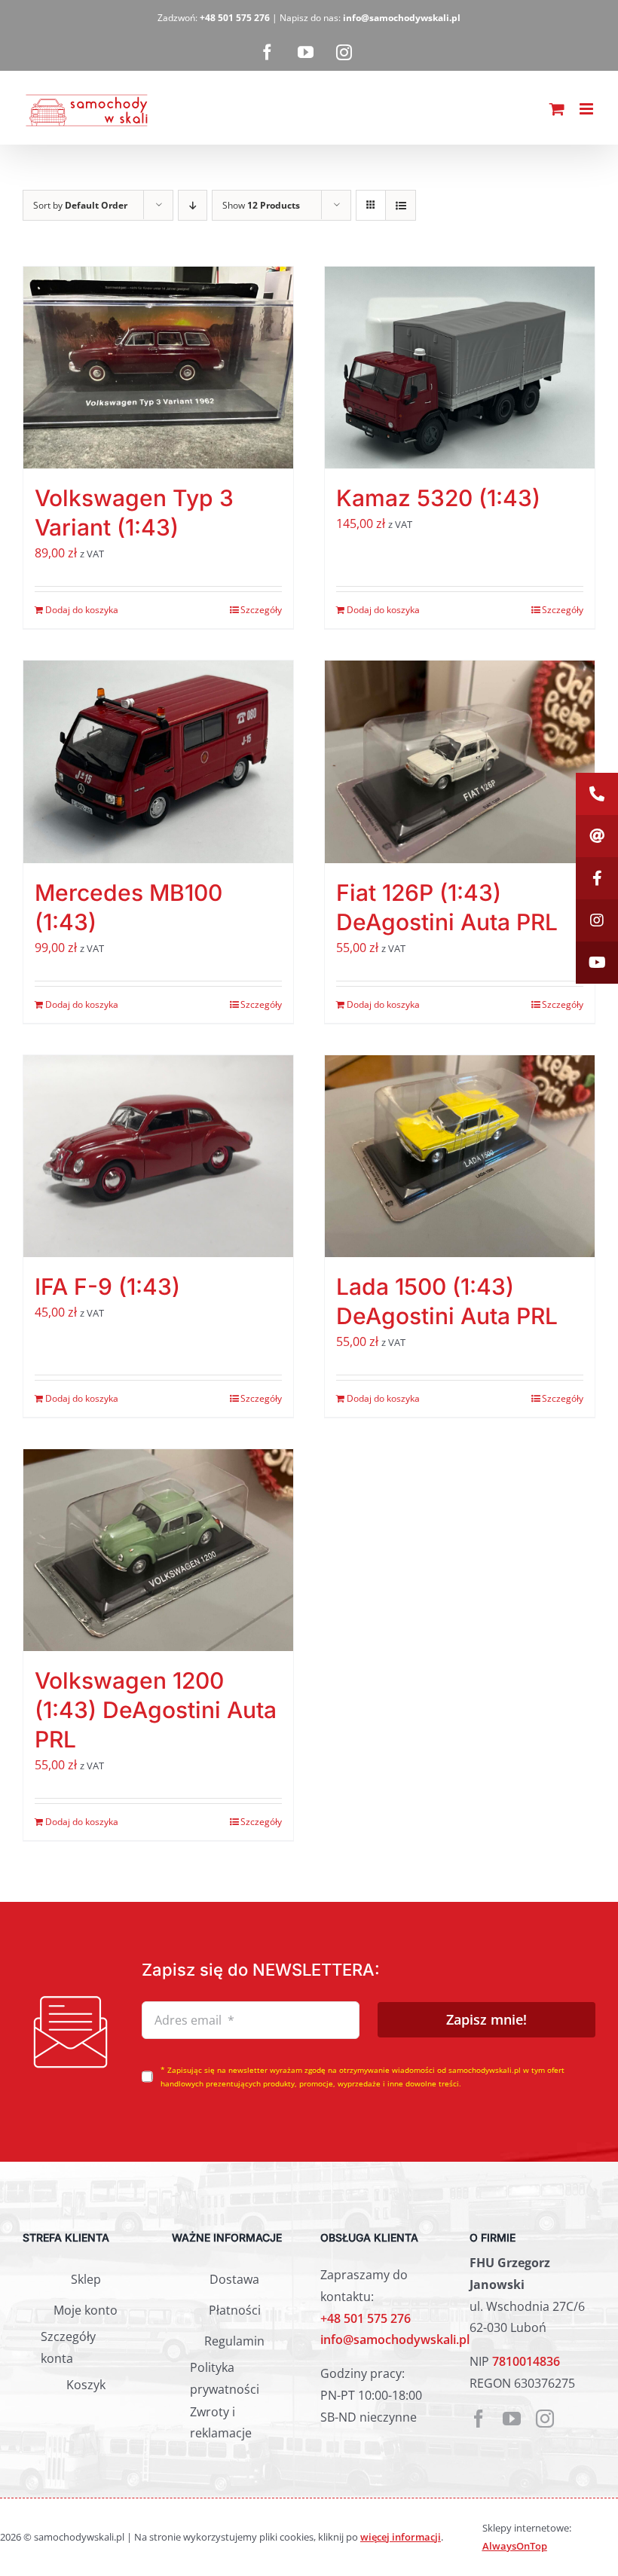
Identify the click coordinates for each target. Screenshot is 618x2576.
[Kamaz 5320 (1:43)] (460, 368)
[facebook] (479, 2419)
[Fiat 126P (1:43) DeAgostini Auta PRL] (460, 762)
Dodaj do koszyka (82, 610)
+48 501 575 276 (366, 2318)
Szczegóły (261, 610)
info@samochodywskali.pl (395, 2339)
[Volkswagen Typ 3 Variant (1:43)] (158, 368)
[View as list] (401, 205)
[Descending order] (193, 205)
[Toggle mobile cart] (557, 109)
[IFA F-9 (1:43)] (158, 1157)
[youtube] (512, 2419)
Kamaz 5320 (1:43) (438, 498)
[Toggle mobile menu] (587, 109)
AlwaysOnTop (515, 2546)
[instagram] (545, 2419)
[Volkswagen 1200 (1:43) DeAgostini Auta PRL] (158, 1550)
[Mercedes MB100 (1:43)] (158, 762)
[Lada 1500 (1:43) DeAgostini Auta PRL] (460, 1157)
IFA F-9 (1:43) (107, 1286)
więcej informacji (401, 2537)
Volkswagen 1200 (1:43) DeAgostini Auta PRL (156, 1710)
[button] (597, 794)
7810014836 (526, 2361)
